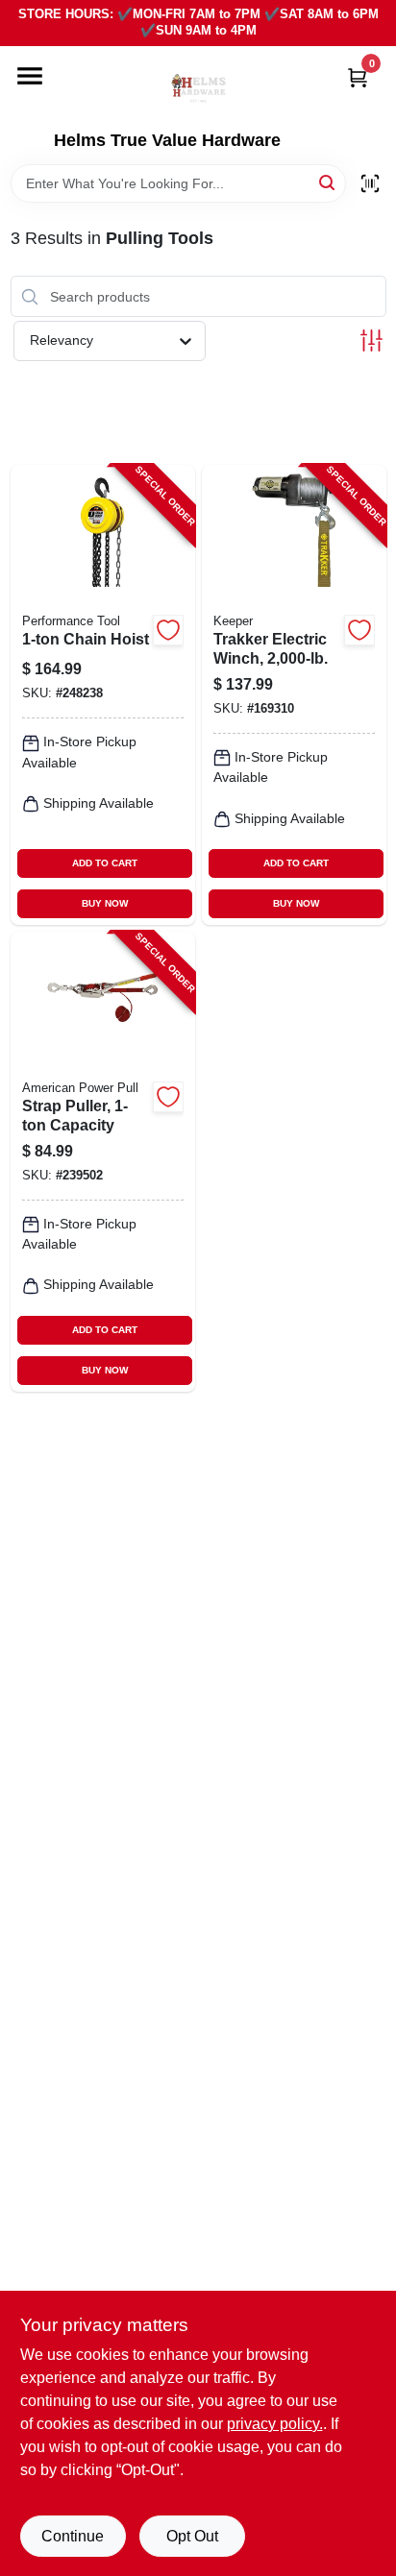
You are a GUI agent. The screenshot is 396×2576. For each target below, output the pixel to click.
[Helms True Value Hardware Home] (198, 88)
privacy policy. (275, 2424)
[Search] (328, 182)
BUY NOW (105, 903)
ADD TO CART (105, 863)
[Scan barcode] (370, 183)
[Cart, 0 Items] (358, 77)
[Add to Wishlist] (168, 630)
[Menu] (30, 76)
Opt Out (192, 2536)
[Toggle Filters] (371, 340)
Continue (73, 2536)
